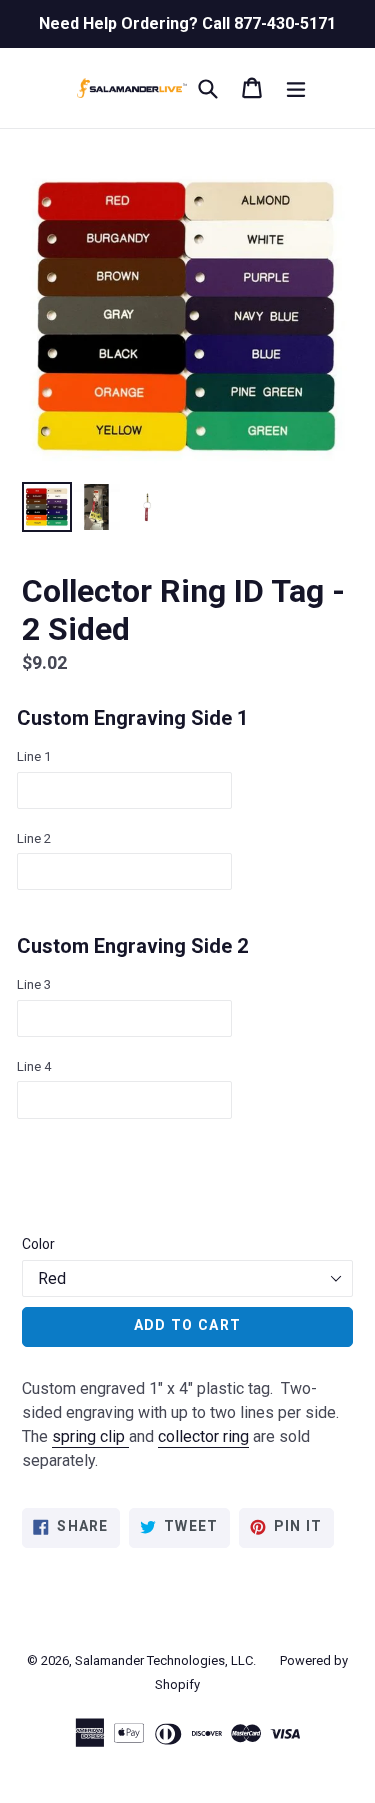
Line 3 (34, 984)
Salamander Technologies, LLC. (165, 1660)
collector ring (203, 1436)
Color (38, 1244)
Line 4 (34, 1066)
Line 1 (34, 756)
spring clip (88, 1436)
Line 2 (34, 838)
